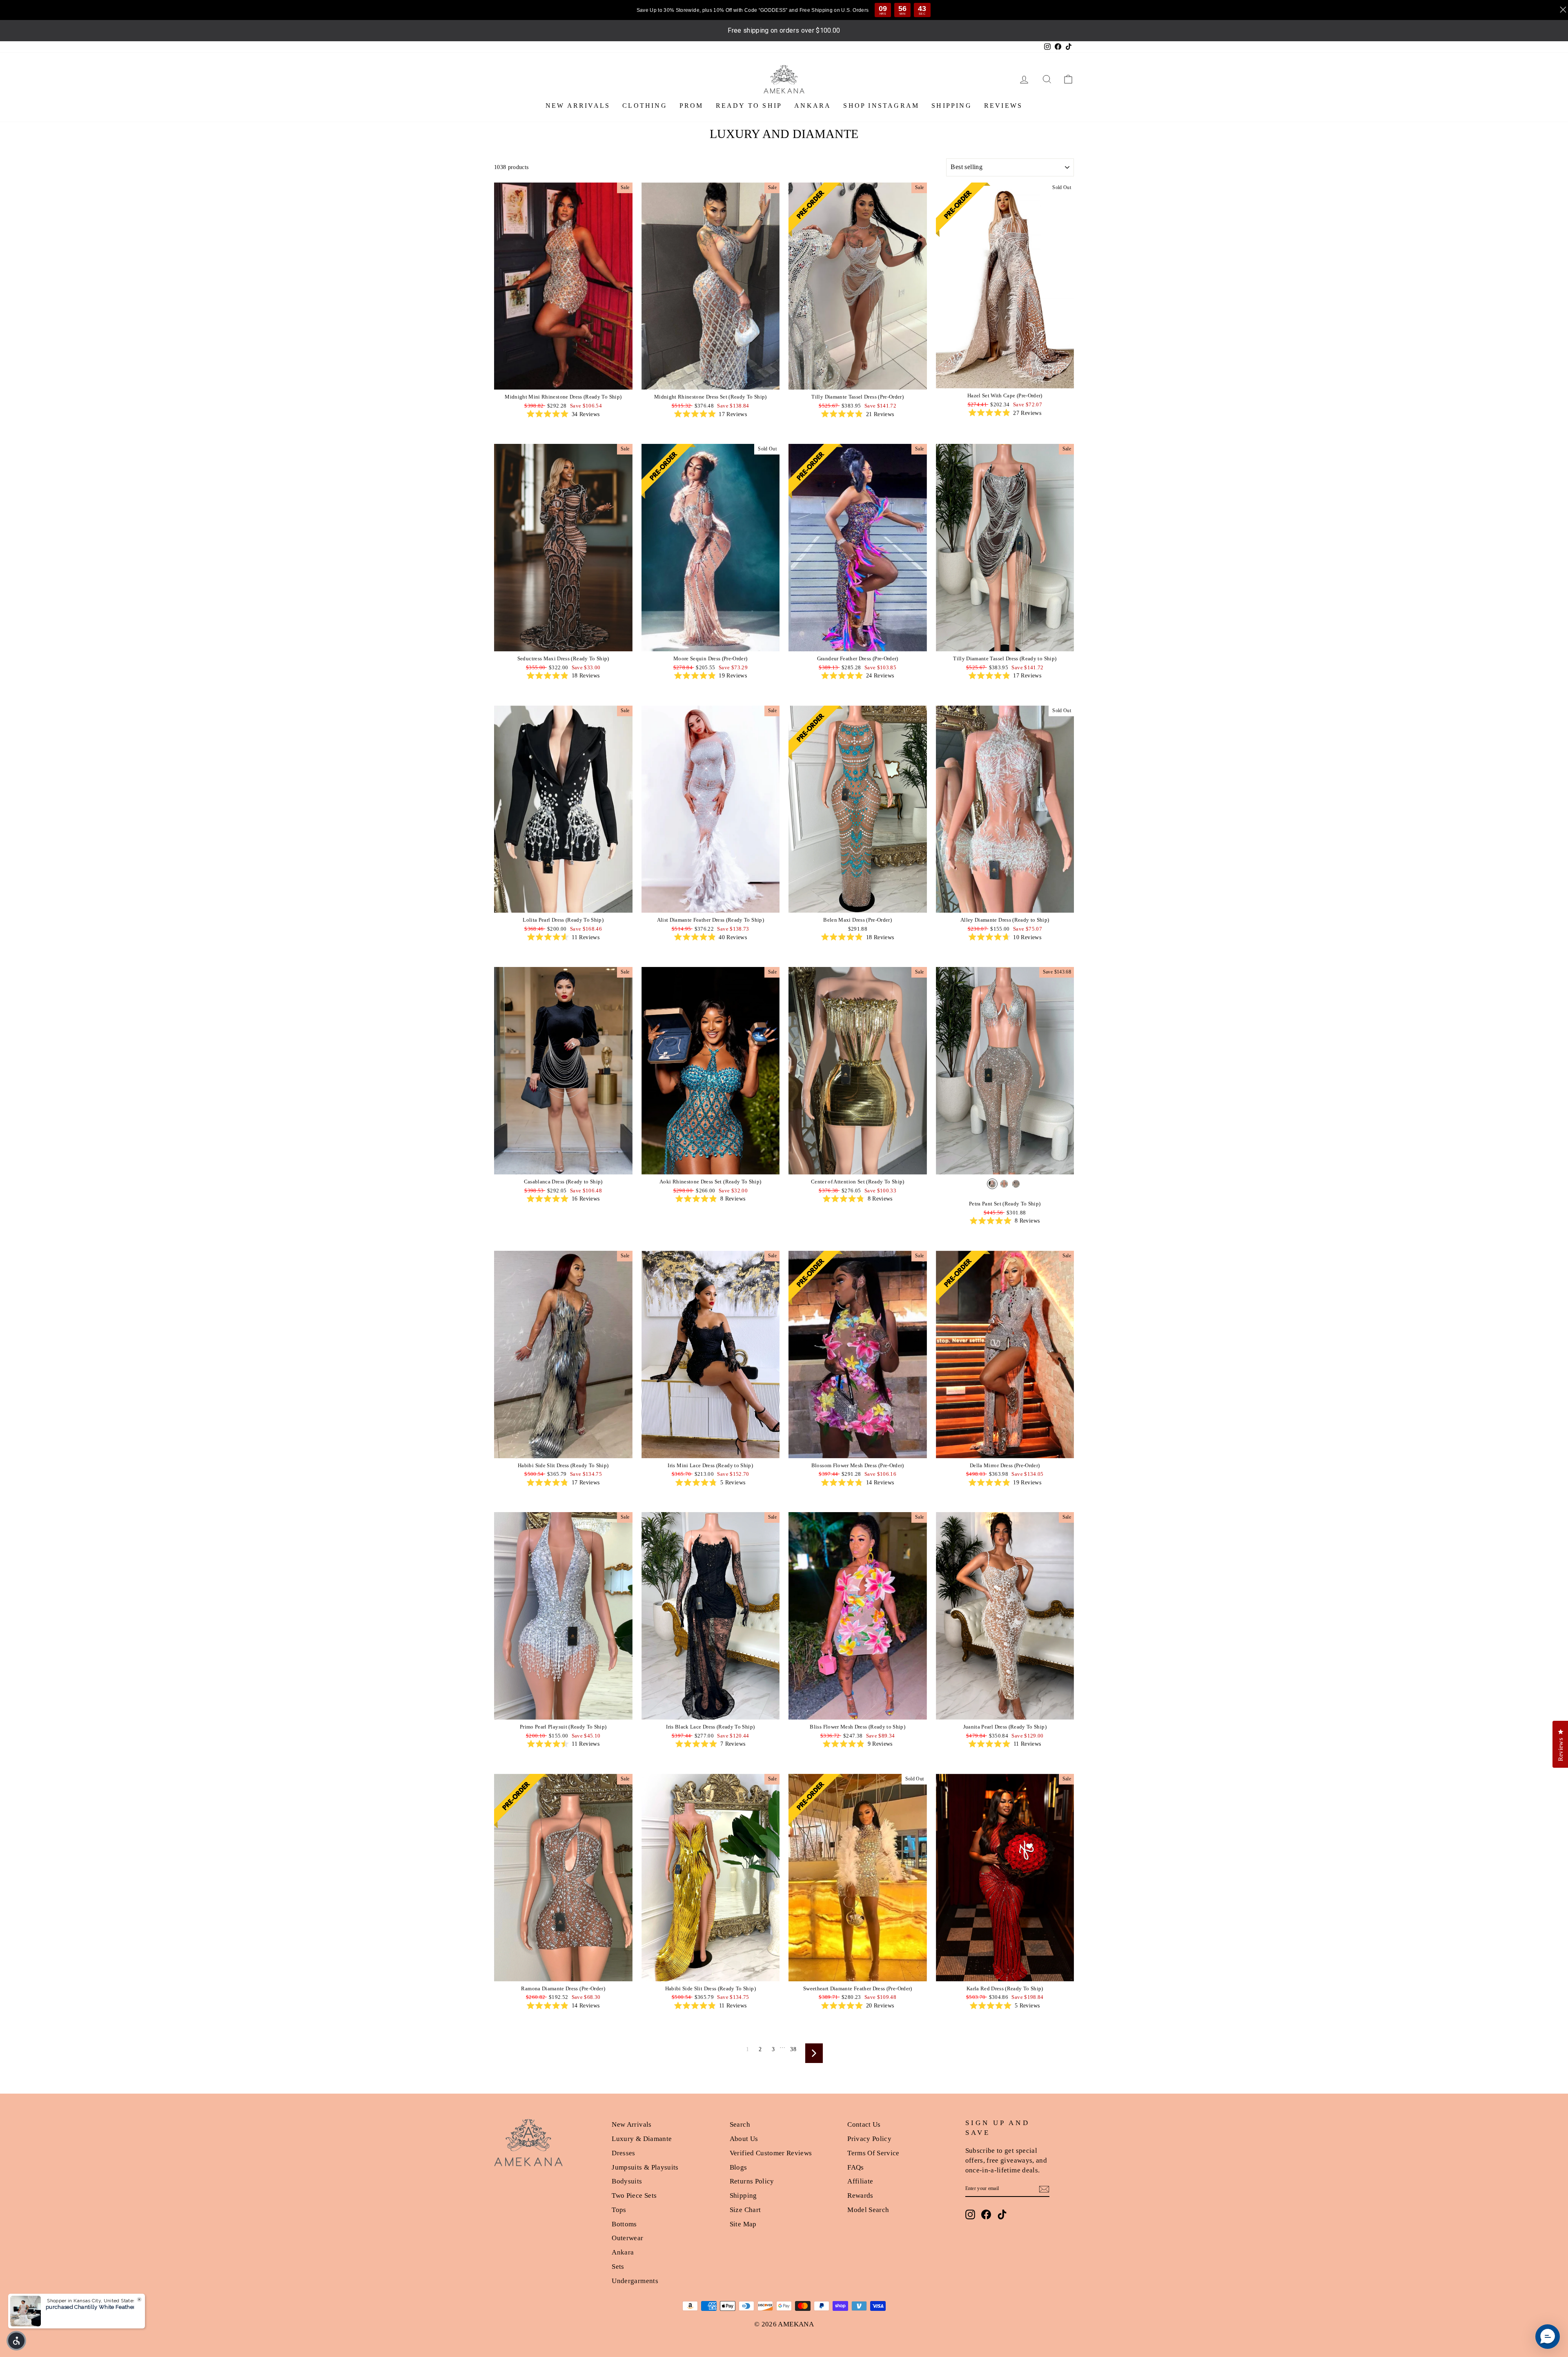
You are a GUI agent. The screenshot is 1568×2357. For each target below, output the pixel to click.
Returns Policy (752, 2181)
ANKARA (813, 106)
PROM (692, 106)
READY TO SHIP (749, 106)
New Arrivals (631, 2124)
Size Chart (745, 2210)
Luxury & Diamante (642, 2139)
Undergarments (635, 2281)
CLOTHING (645, 106)
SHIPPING (952, 106)
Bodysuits (627, 2181)
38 (793, 2049)
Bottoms (624, 2224)
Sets (618, 2267)
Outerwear (627, 2238)
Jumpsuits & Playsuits (645, 2167)
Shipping (743, 2195)
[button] (16, 2341)
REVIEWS (1003, 106)
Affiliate (860, 2181)
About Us (744, 2139)
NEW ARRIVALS (578, 106)
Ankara (623, 2252)
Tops (619, 2210)
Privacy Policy (869, 2139)
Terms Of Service (873, 2153)
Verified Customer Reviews (771, 2153)
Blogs (738, 2167)
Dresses (623, 2153)
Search (740, 2124)
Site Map (743, 2224)
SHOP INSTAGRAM (881, 106)
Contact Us (864, 2124)
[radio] (992, 1184)
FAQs (855, 2167)
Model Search (868, 2210)
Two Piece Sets (634, 2195)
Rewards (860, 2195)
